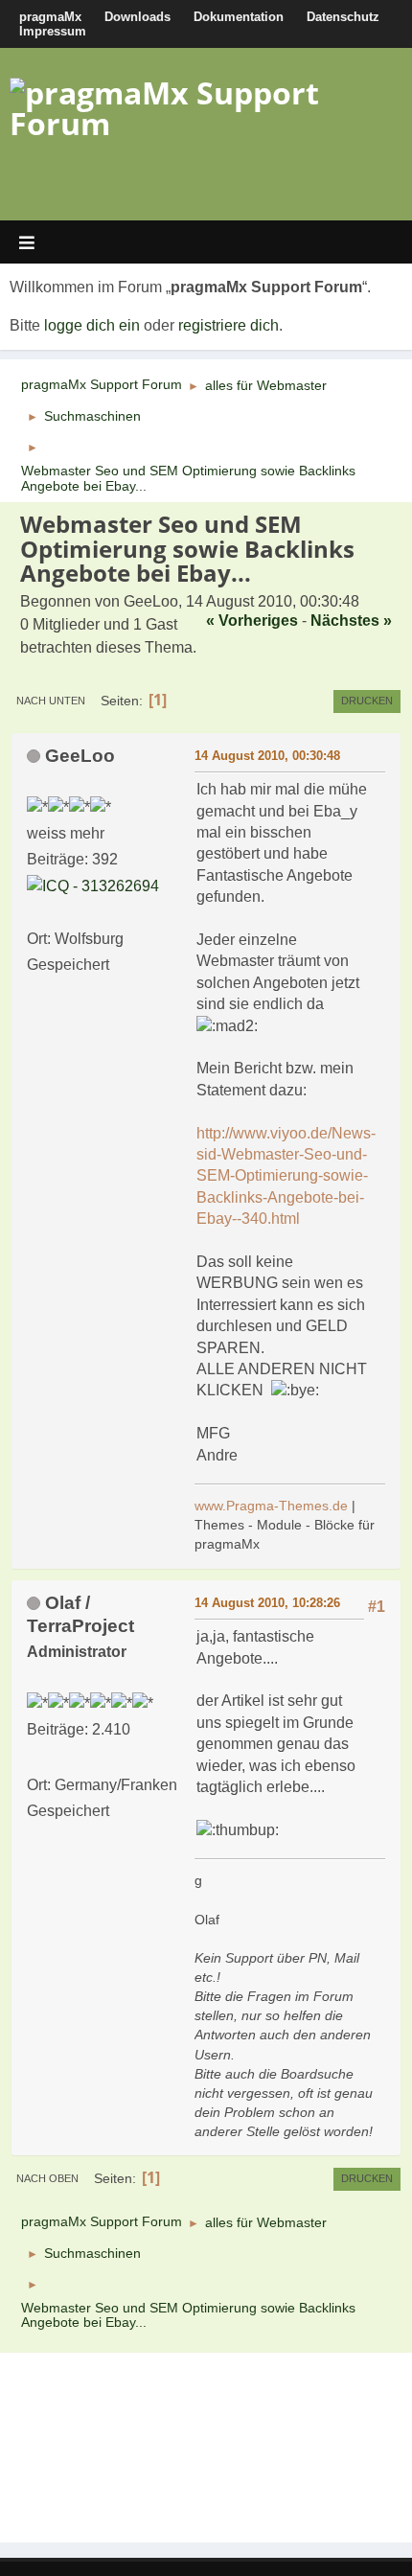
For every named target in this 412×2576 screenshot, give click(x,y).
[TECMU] (34, 1758)
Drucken (367, 701)
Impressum (53, 31)
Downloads (137, 17)
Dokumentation (239, 17)
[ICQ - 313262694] (93, 885)
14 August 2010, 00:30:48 (267, 756)
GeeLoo (80, 756)
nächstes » (351, 621)
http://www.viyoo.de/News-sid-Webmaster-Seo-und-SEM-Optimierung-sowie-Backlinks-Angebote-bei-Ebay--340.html (286, 1176)
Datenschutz (343, 17)
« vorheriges (252, 621)
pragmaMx (50, 17)
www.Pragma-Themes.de (271, 1506)
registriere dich (229, 325)
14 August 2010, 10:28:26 (267, 1603)
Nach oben (47, 2178)
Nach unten (51, 701)
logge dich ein (92, 325)
